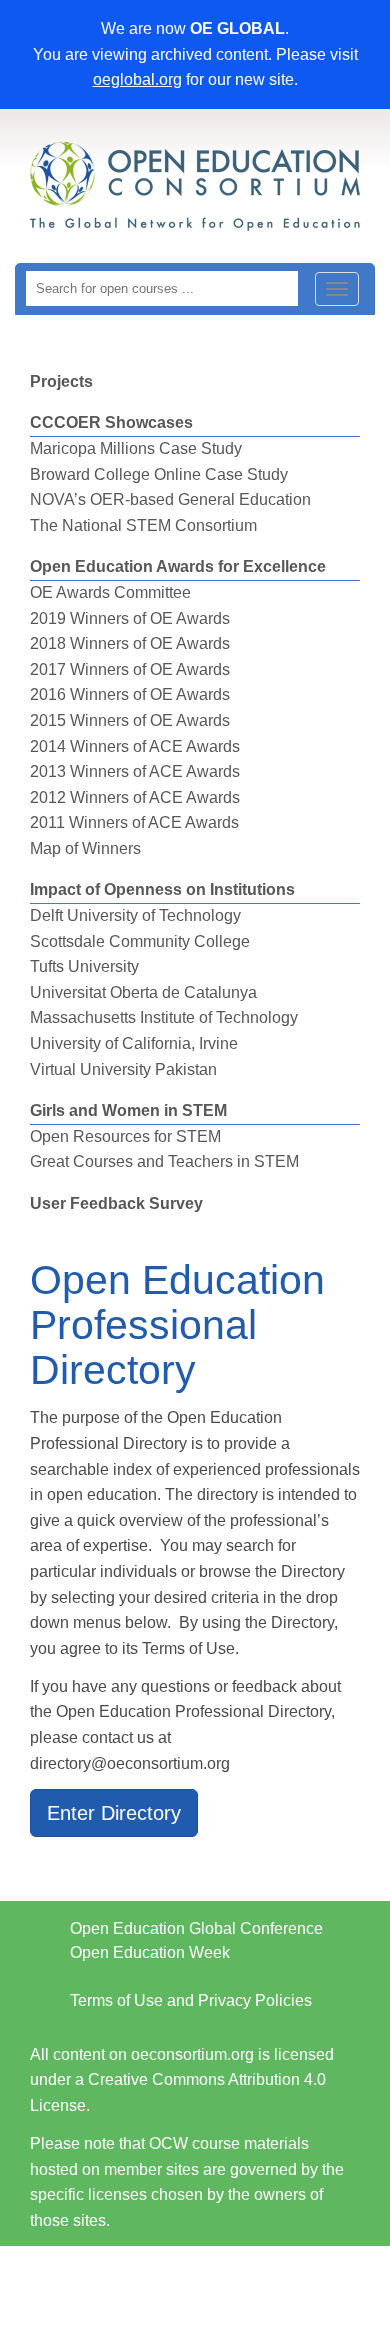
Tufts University (84, 966)
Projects (61, 381)
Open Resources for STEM (125, 1136)
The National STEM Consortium (143, 525)
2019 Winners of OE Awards (130, 618)
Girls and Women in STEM (128, 1110)
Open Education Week (150, 1952)
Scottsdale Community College (140, 941)
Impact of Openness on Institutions (162, 889)
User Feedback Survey (116, 1203)
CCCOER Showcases (111, 422)
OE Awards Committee (110, 592)
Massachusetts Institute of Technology (164, 1017)
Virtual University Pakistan (123, 1069)
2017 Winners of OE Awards (130, 669)
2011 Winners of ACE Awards (134, 822)
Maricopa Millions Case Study (136, 448)
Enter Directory (114, 1813)
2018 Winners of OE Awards (130, 643)
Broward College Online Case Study (159, 474)
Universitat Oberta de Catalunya (143, 992)
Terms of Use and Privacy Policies (191, 2000)
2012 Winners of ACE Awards (135, 797)
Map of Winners (85, 848)
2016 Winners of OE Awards (130, 694)
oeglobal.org (137, 79)
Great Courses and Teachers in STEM (164, 1161)
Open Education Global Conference (196, 1928)
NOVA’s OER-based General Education (170, 499)
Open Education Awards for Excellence (178, 566)
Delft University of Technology (135, 915)
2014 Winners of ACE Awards (135, 746)
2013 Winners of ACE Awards (135, 771)
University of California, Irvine (134, 1043)
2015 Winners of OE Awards (130, 720)
